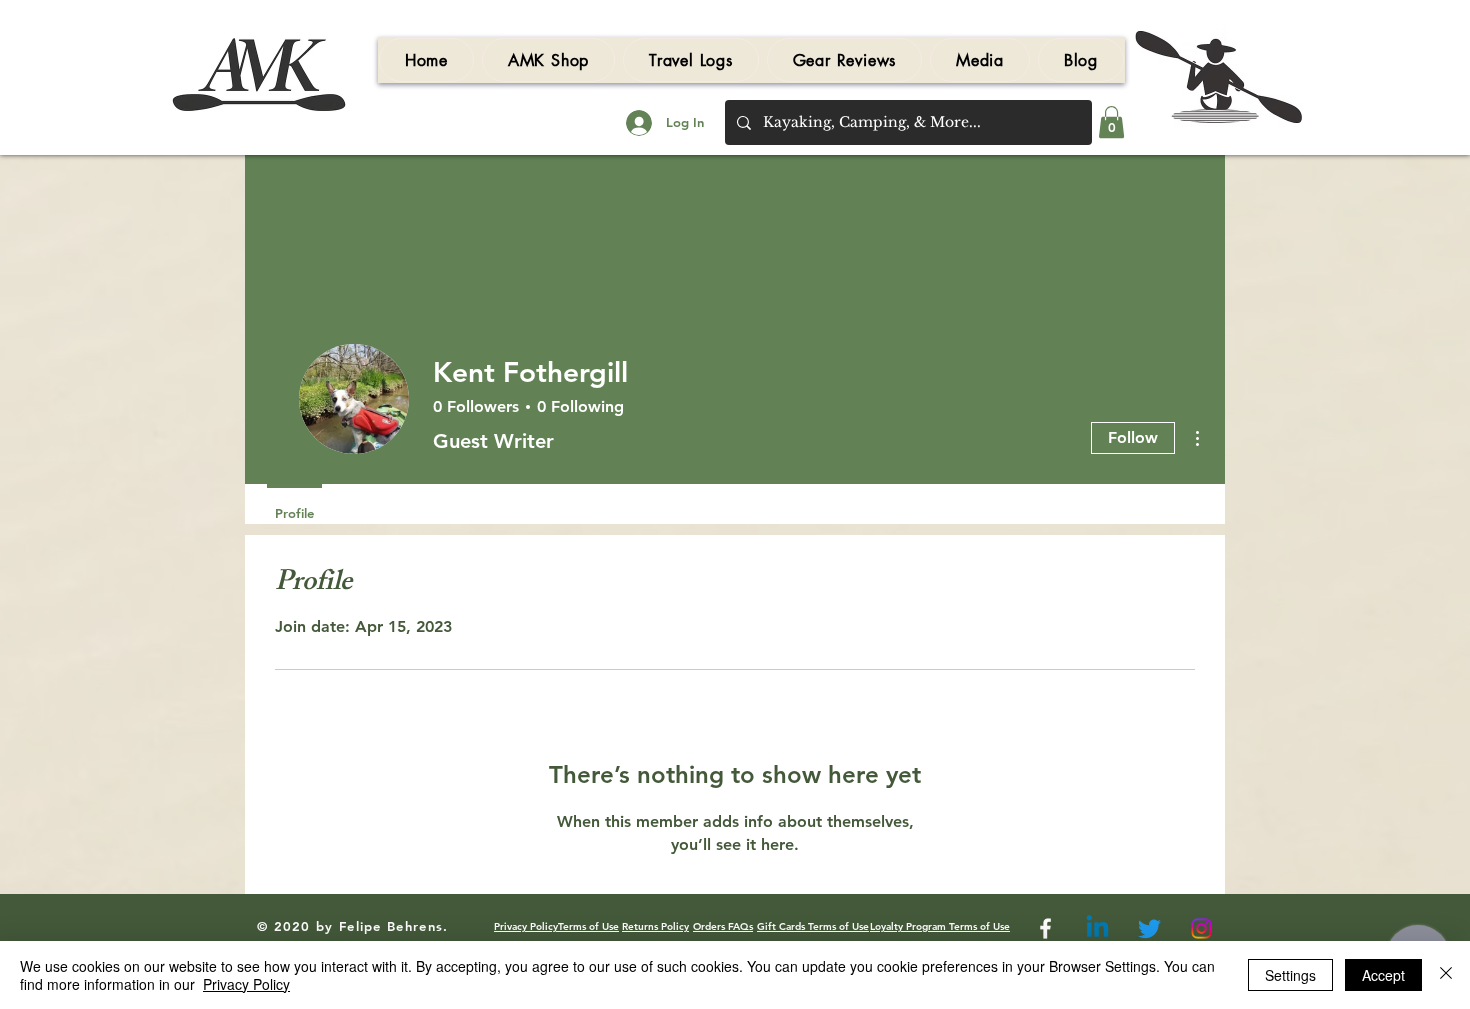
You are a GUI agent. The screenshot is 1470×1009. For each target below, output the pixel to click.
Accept (1383, 975)
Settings (1290, 975)
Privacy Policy (246, 984)
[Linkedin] (1097, 928)
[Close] (1446, 975)
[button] (844, 60)
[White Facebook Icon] (1045, 928)
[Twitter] (1149, 928)
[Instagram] (1201, 928)
